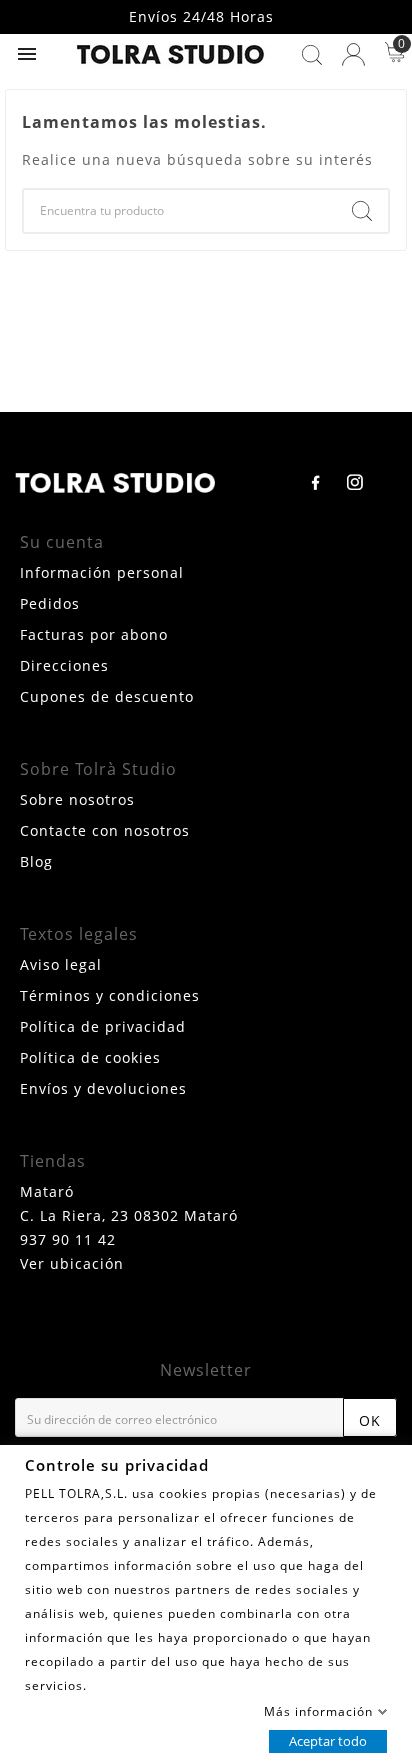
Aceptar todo (328, 1740)
